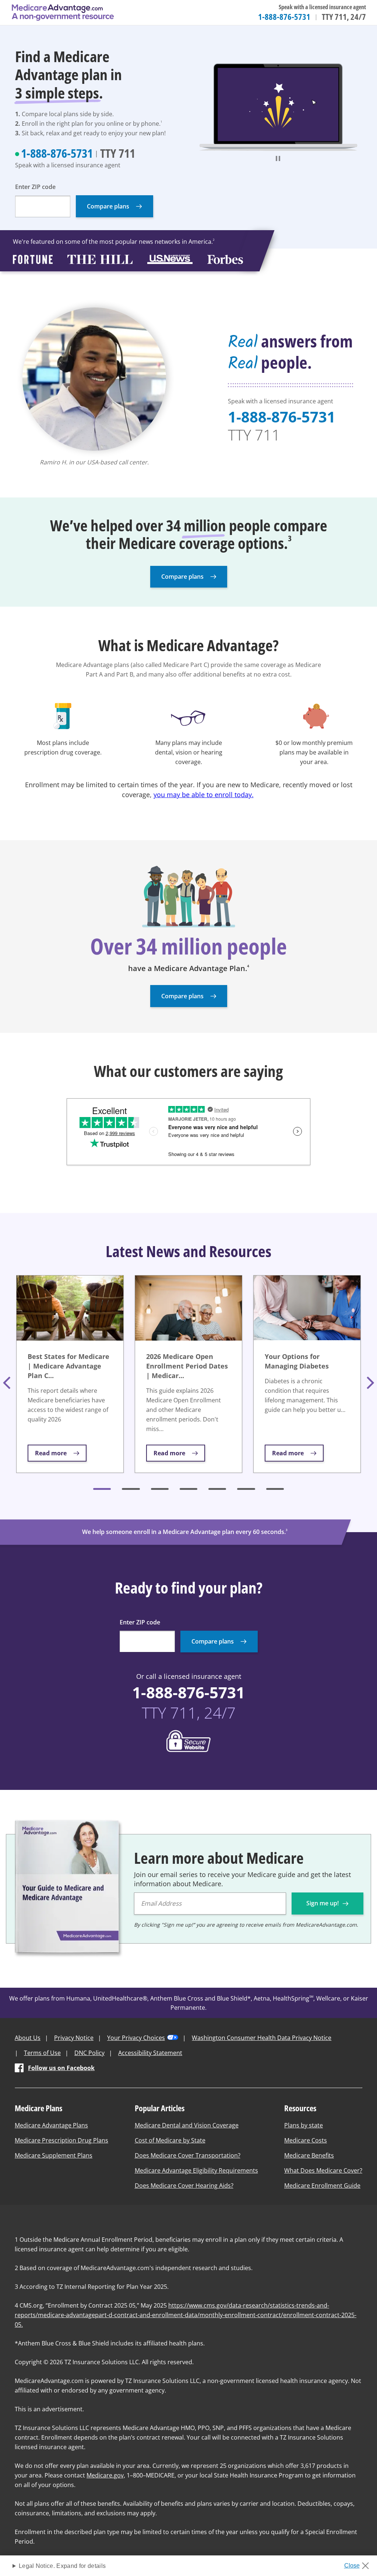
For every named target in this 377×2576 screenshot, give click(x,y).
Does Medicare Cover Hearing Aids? (184, 2186)
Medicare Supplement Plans (54, 2155)
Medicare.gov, (106, 2475)
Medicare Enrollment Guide (322, 2186)
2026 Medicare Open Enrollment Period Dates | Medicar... (187, 1366)
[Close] (359, 2563)
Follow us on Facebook (61, 2068)
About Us (28, 2038)
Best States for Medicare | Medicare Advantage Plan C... (68, 1366)
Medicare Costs (306, 2140)
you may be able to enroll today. (204, 795)
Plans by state (304, 2125)
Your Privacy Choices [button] (136, 2038)
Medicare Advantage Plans (51, 2125)
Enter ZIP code (35, 187)
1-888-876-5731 (284, 17)
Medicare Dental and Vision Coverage (187, 2125)
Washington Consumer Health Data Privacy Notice (262, 2038)
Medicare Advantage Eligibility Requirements (196, 2170)
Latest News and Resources (188, 1251)
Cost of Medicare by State (170, 2140)
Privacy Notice (74, 2038)
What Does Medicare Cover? (323, 2170)
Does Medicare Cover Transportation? (188, 2155)
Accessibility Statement (150, 2053)
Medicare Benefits (309, 2155)
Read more (51, 1453)
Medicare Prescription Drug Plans (61, 2140)
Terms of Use (42, 2053)
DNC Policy (89, 2053)
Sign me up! (323, 1903)
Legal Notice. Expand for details (62, 2566)
